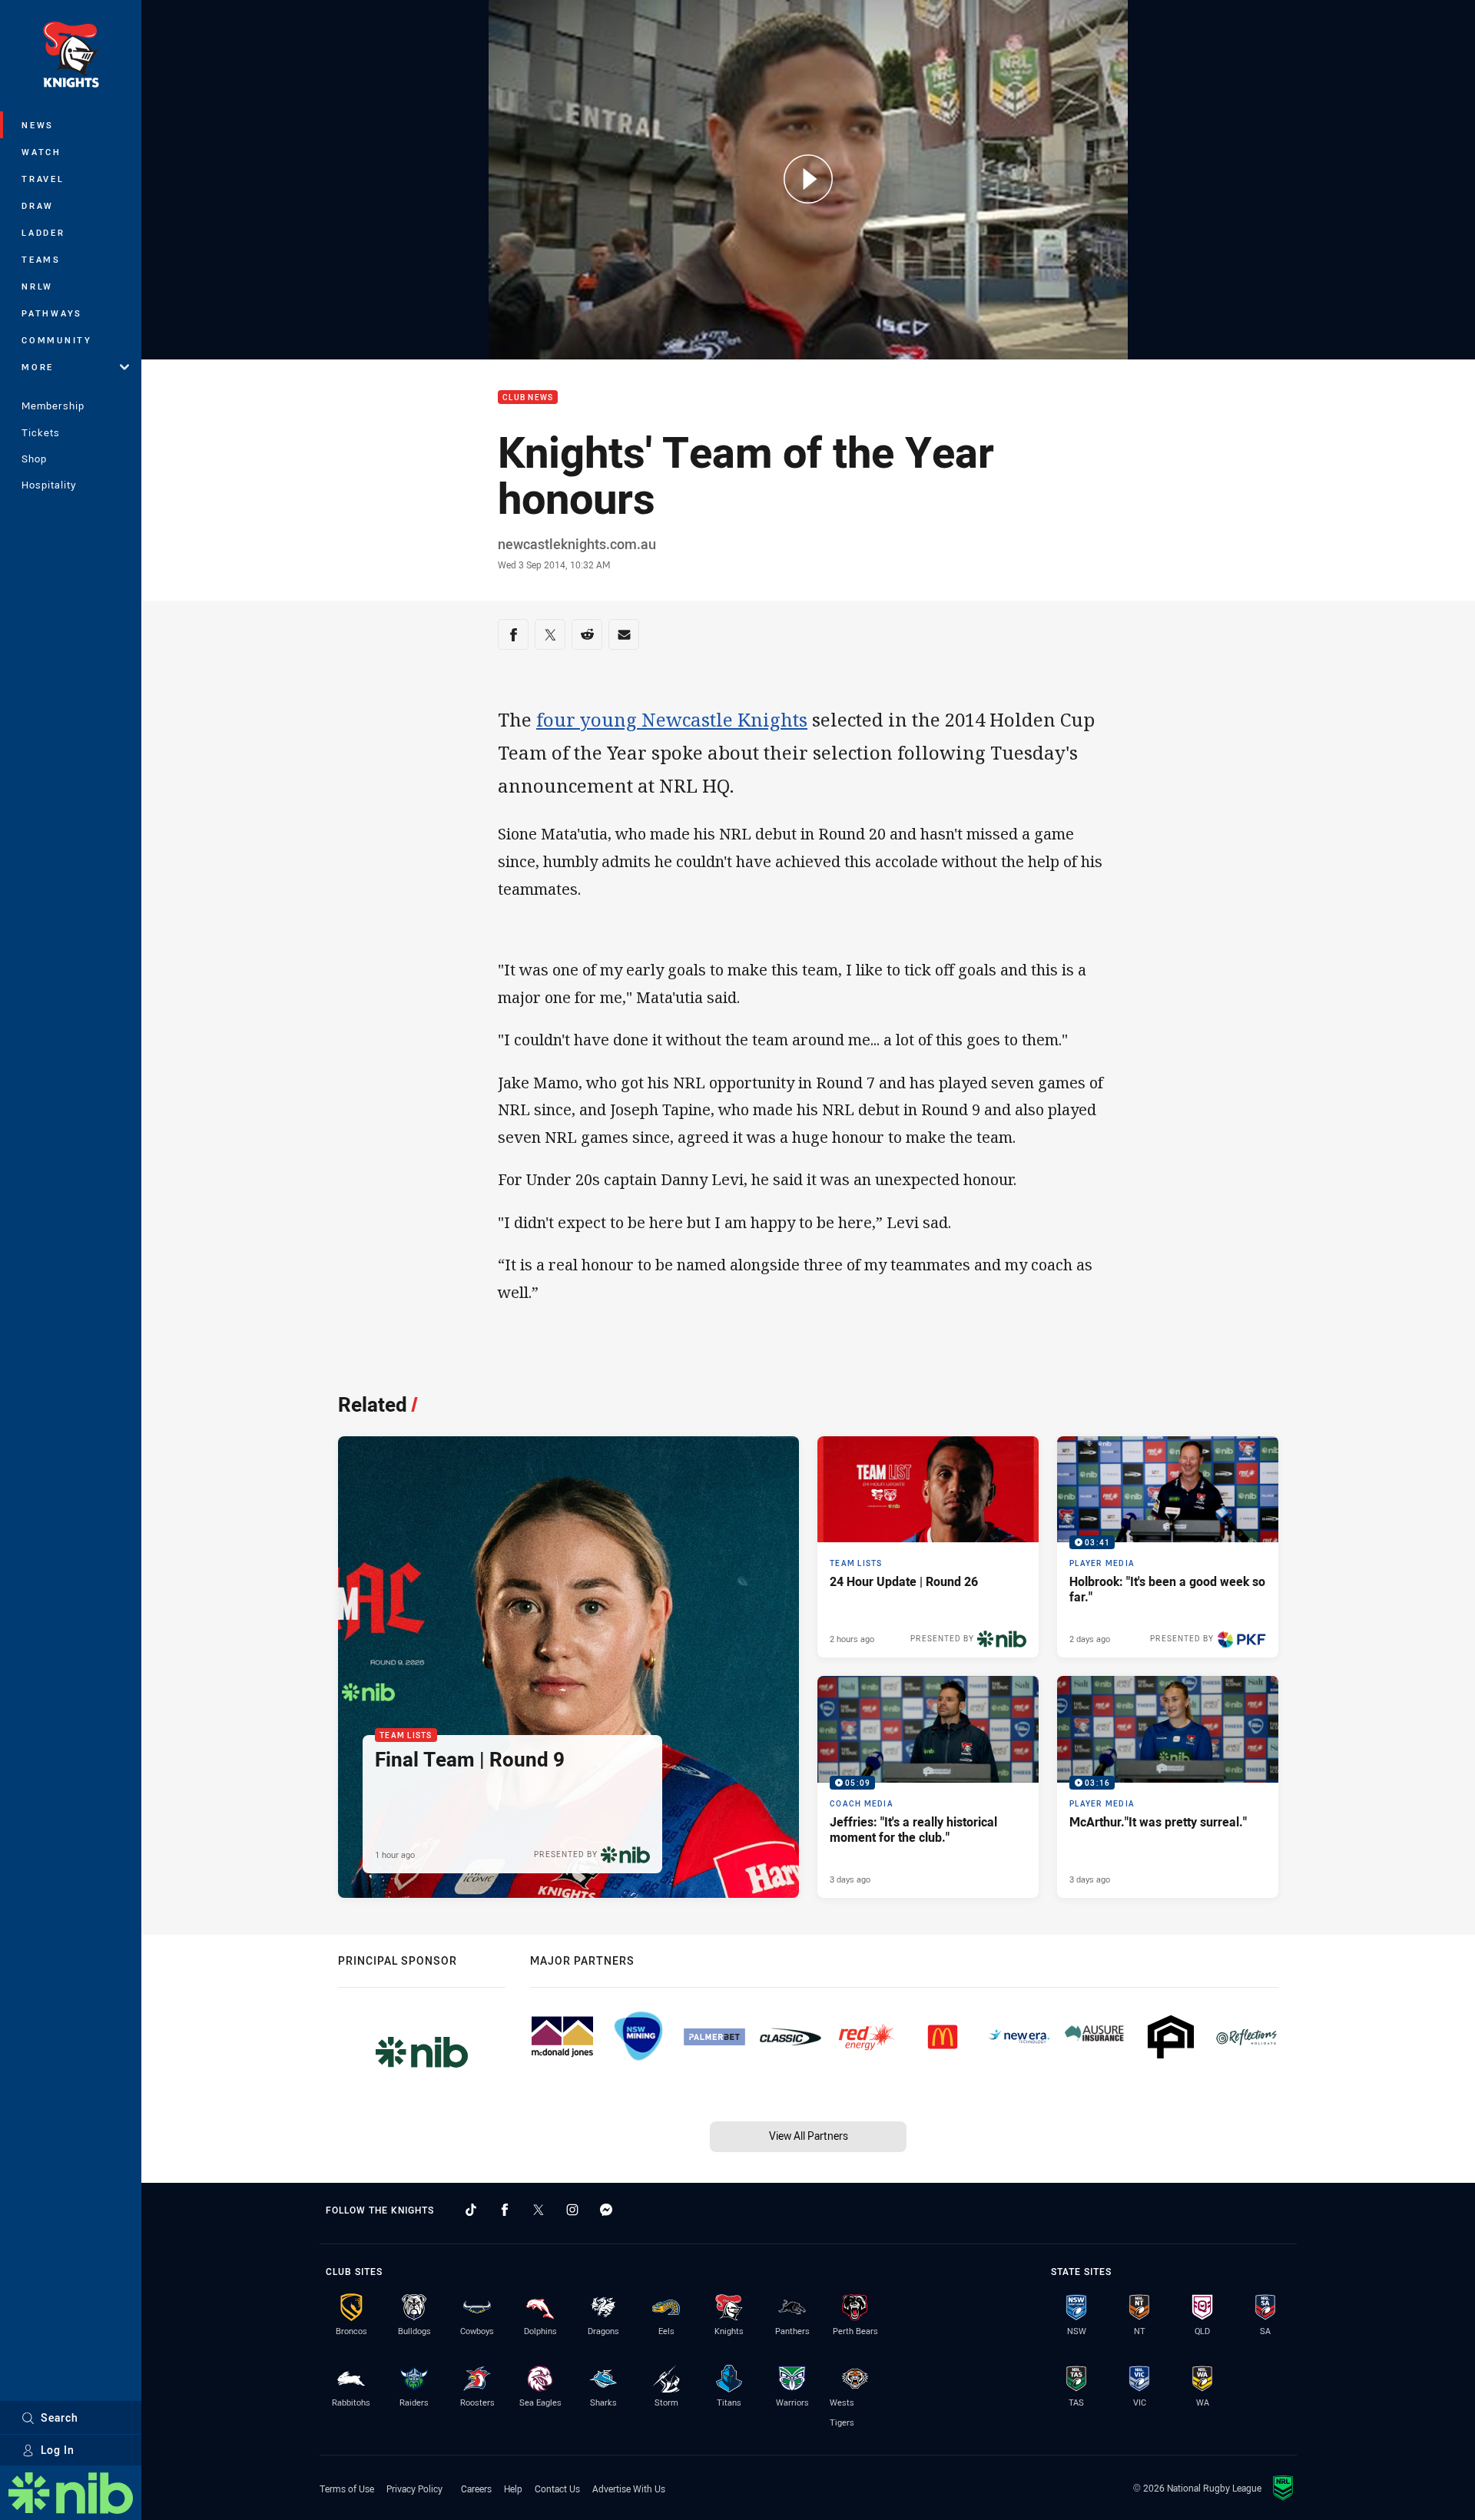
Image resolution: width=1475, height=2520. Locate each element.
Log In (58, 2450)
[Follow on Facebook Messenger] (606, 2210)
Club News (528, 397)
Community (57, 340)
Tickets (41, 432)
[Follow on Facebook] (505, 2210)
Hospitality (49, 485)
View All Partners (809, 2136)
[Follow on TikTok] (471, 2210)
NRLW (37, 286)
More (38, 367)
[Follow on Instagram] (572, 2210)
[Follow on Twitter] (539, 2210)
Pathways (52, 313)
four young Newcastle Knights (672, 719)
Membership (53, 406)
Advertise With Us (629, 2489)
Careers (476, 2489)
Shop (34, 459)
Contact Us (557, 2489)
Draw (38, 205)
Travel (43, 179)
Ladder (43, 232)
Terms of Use (347, 2489)
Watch (41, 152)
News (38, 125)
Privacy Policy (414, 2489)
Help (513, 2489)
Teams (41, 259)
